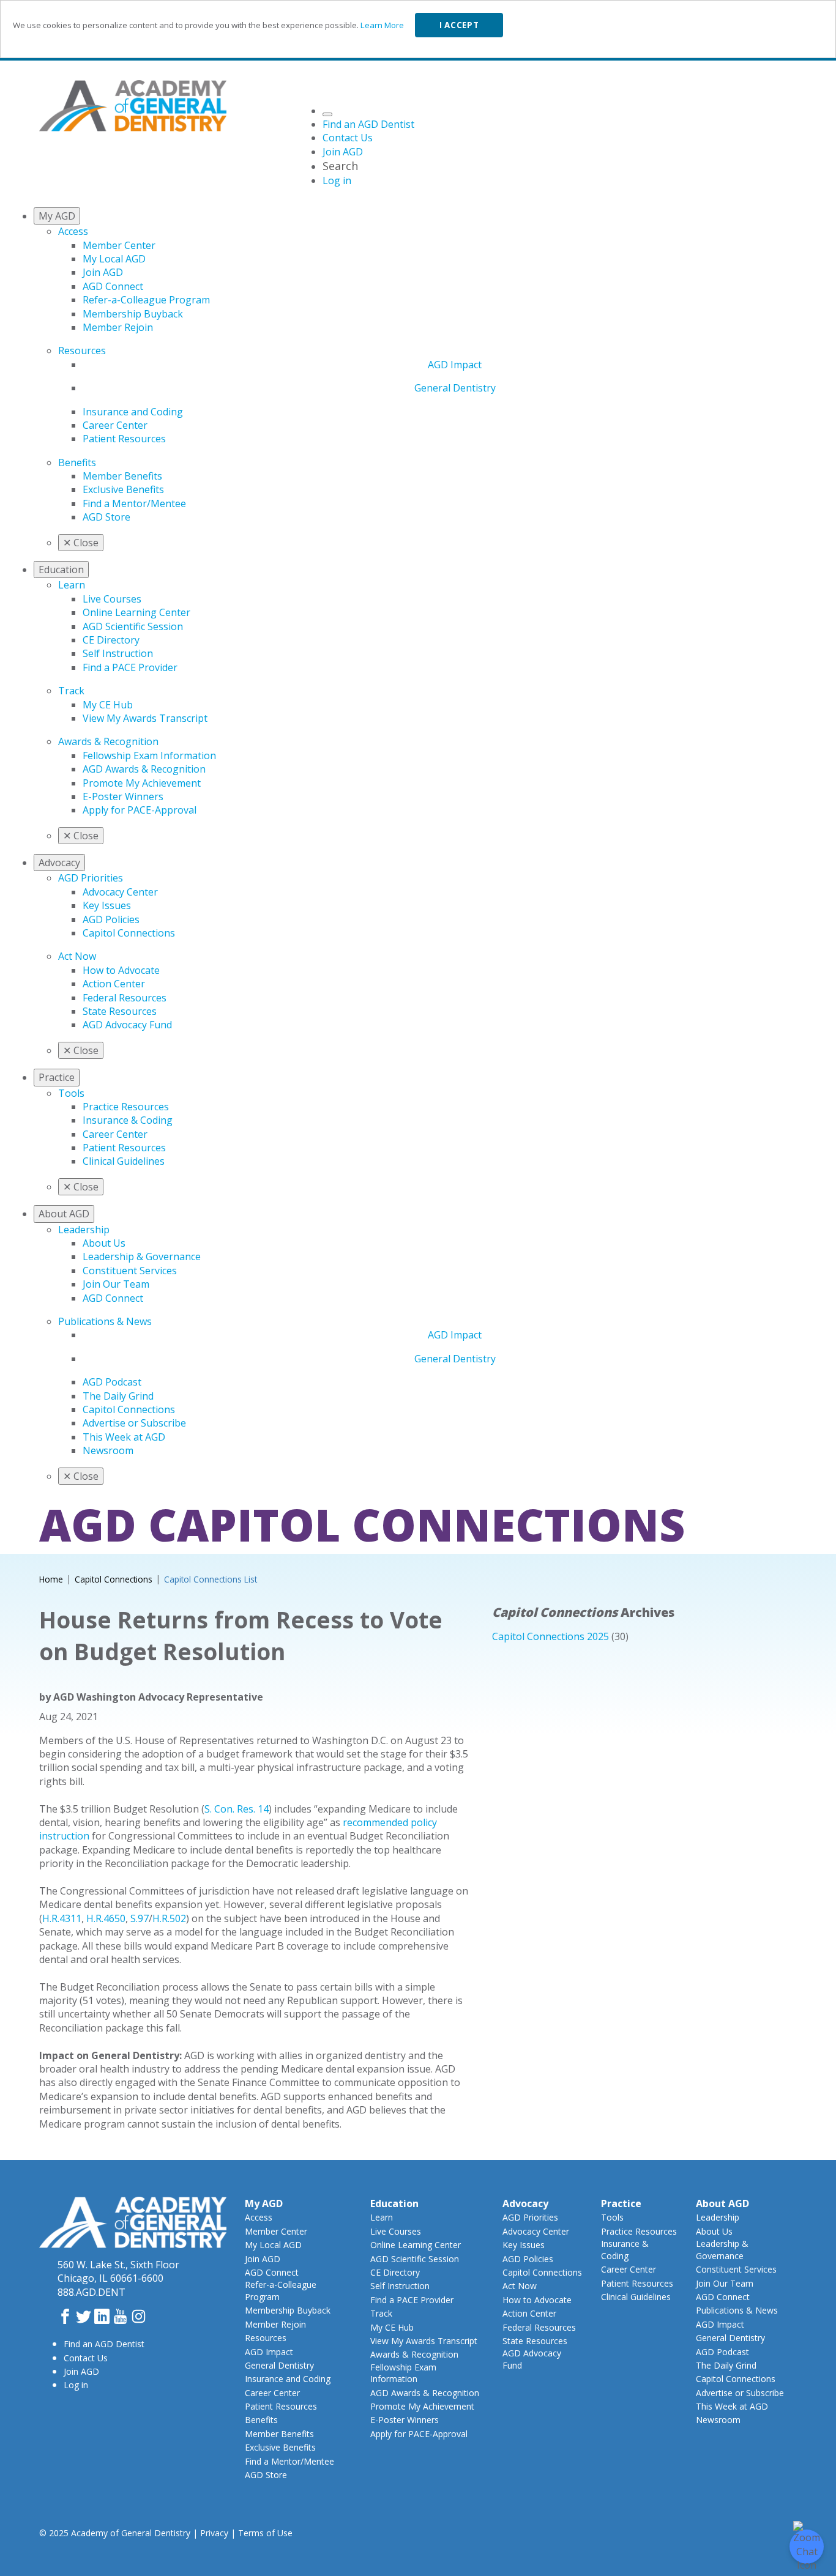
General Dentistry (455, 388)
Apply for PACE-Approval (140, 810)
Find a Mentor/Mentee (134, 503)
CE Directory (111, 640)
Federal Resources (125, 998)
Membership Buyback (133, 314)
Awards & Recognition (108, 741)
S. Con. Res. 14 (237, 1809)
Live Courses (112, 599)
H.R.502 (169, 1918)
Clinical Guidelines (124, 1161)
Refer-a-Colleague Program (146, 300)
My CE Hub (108, 705)
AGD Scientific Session (133, 626)
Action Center (114, 984)
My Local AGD (114, 259)
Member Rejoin (118, 327)
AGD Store (106, 517)
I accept (459, 25)
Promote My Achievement (142, 783)
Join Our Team (116, 1284)
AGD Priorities (91, 878)
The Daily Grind (118, 1396)
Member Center (119, 245)
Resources (82, 351)
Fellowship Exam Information (149, 755)
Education (394, 2203)
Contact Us (86, 2358)
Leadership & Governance (142, 1256)
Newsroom (108, 1450)
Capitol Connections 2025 (550, 1636)
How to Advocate (121, 970)
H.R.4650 (106, 1918)
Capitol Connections (129, 933)
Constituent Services (130, 1271)
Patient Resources (124, 439)
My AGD (264, 2203)
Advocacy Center (120, 892)
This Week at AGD (124, 1437)
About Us (104, 1243)
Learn (72, 585)
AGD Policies (111, 919)
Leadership (84, 1230)
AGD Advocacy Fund (127, 1025)
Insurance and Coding (133, 412)
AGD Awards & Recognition (144, 769)
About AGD (722, 2203)
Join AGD (103, 272)
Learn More (382, 25)
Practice (621, 2203)
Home (51, 1579)
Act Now (77, 956)
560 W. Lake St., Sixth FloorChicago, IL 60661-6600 (118, 2271)
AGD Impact (455, 365)
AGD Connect (113, 286)
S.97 (140, 1918)
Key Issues (107, 905)
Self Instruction (118, 653)
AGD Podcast (112, 1382)
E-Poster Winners (123, 796)
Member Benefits (122, 476)
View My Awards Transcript (145, 718)
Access (73, 231)
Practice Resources (126, 1107)
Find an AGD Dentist (104, 2344)
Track (71, 691)
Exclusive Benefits (123, 489)
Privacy (214, 2533)
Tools (71, 1093)
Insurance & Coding (128, 1120)
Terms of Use (265, 2533)
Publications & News (105, 1321)
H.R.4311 (62, 1918)
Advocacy (525, 2203)
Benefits (77, 462)
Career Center (115, 425)
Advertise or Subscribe (134, 1423)
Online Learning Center (136, 612)
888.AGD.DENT (91, 2292)
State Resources (120, 1011)
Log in (76, 2385)
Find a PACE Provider (130, 667)
